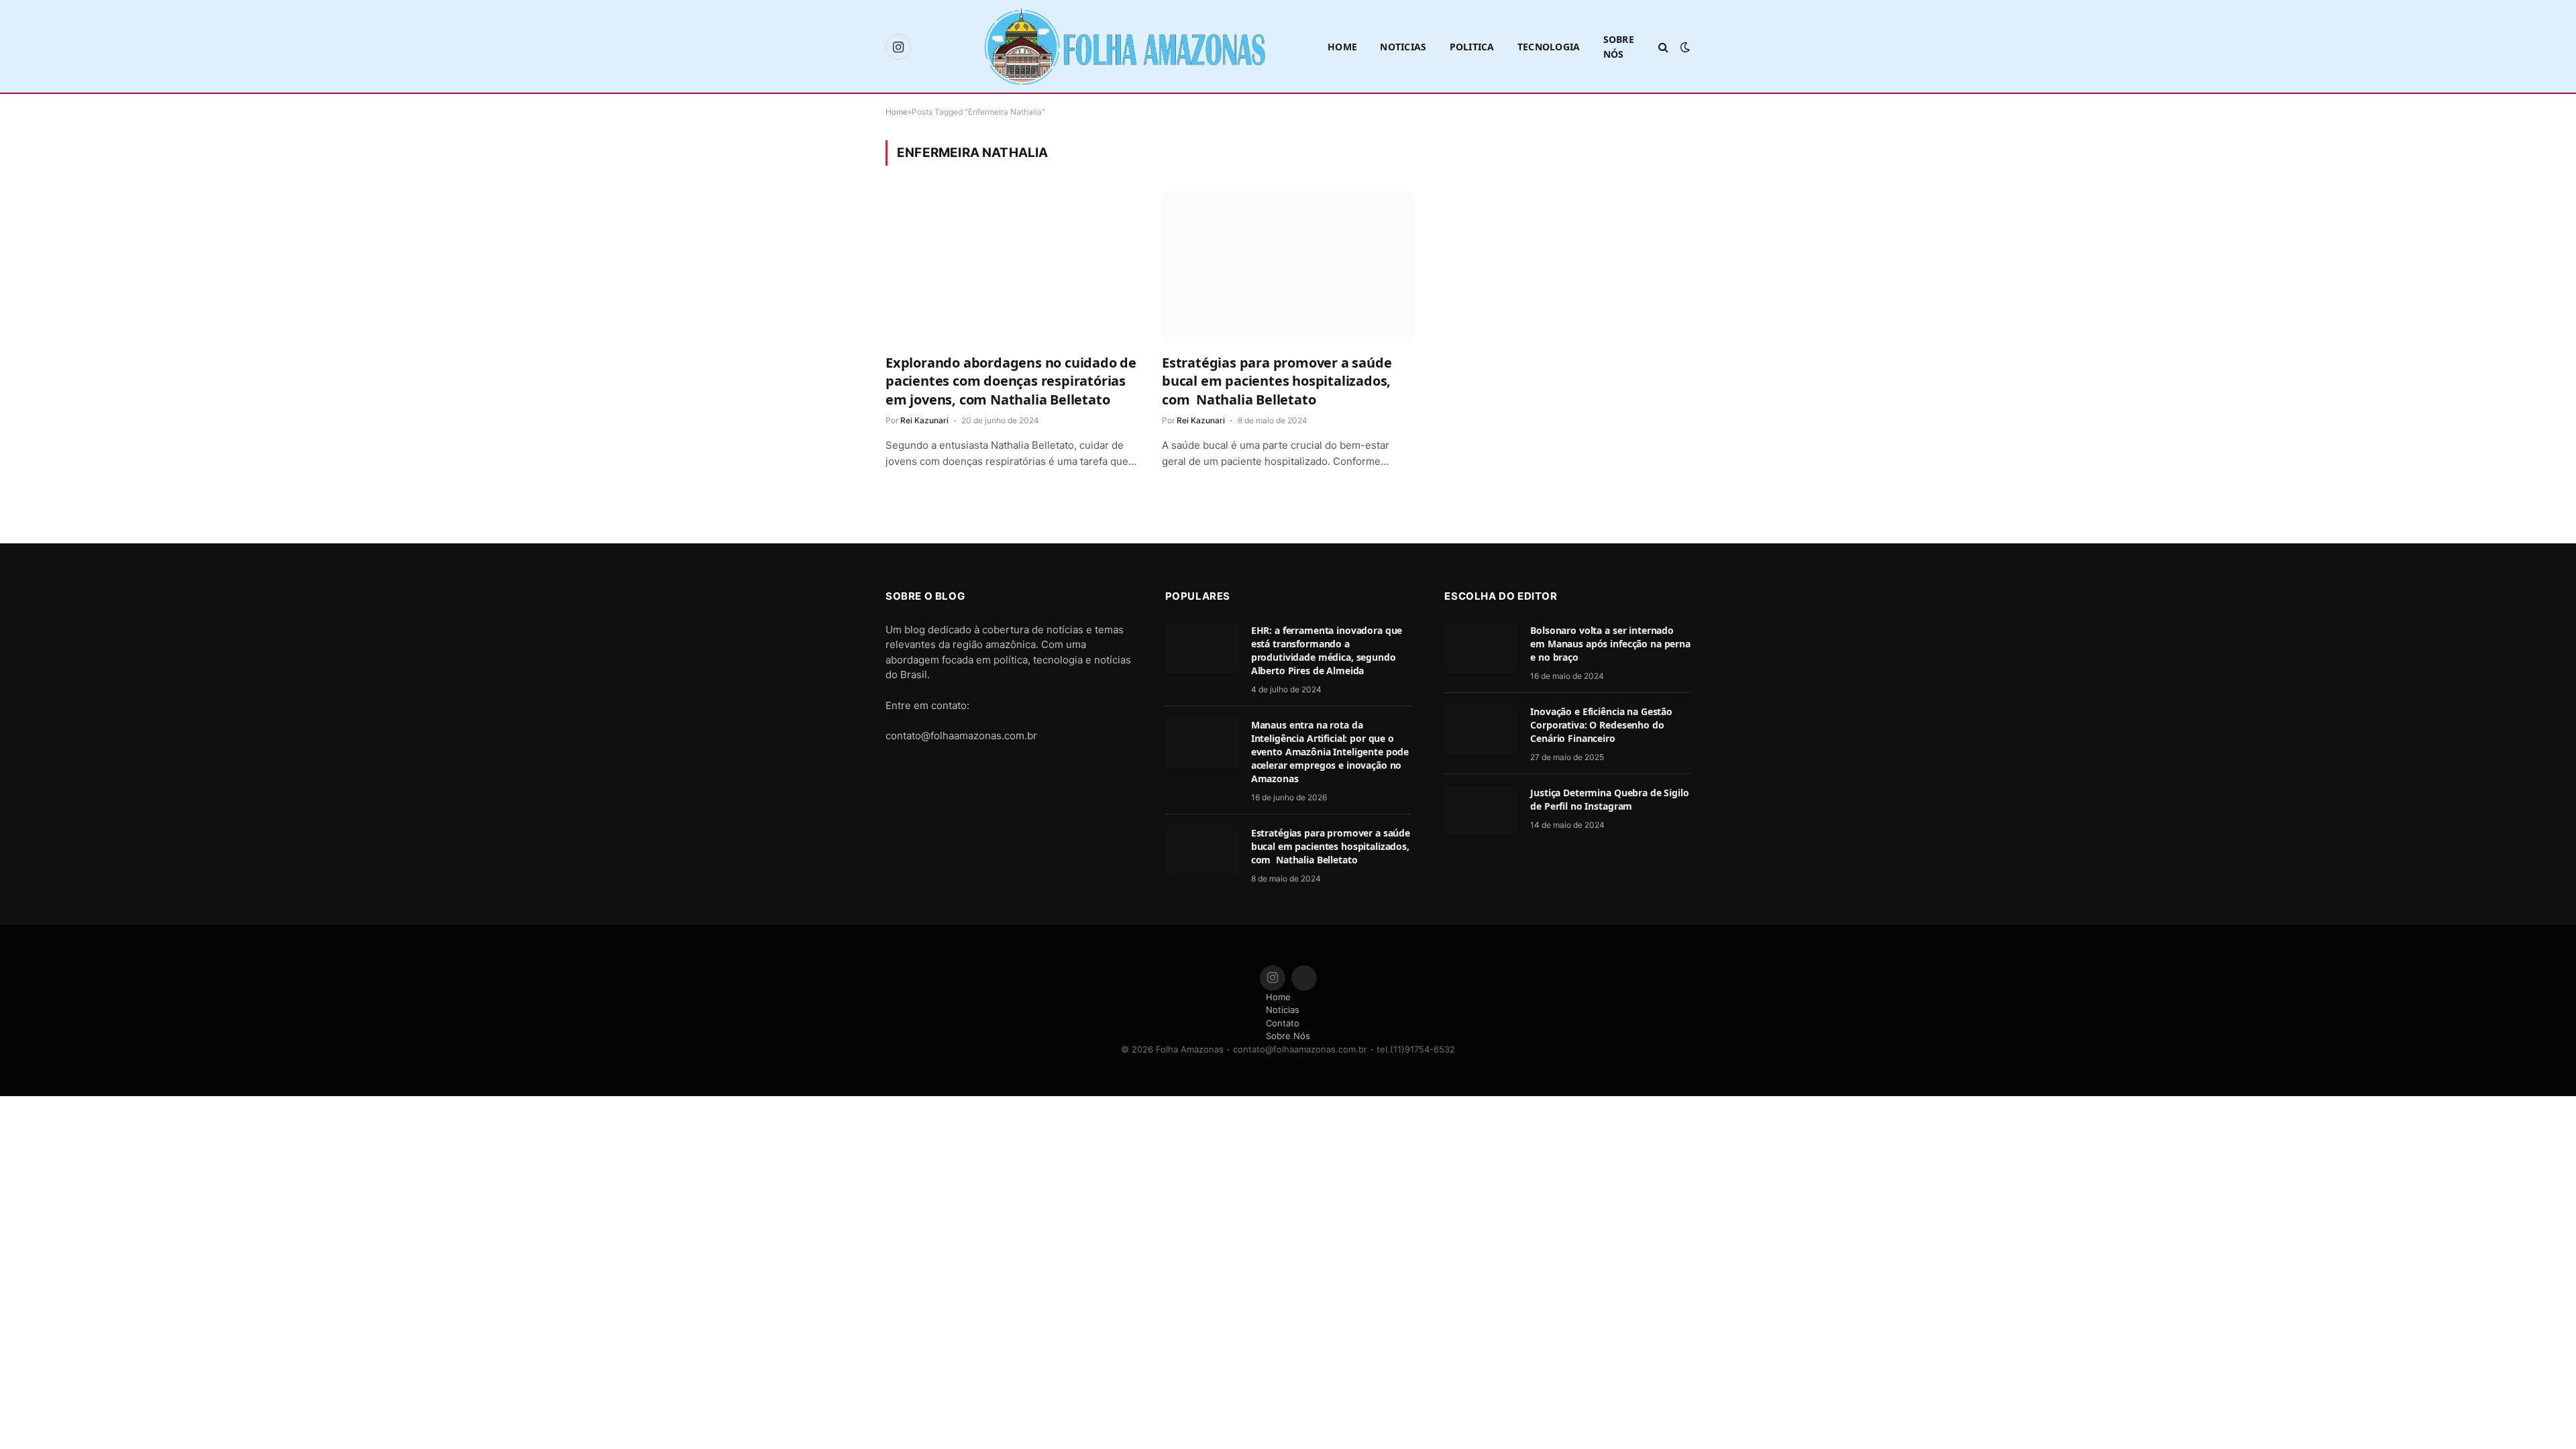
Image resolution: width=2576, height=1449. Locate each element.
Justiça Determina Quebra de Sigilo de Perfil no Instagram (1609, 799)
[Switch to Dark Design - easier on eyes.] (1684, 47)
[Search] (1663, 47)
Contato (1283, 1023)
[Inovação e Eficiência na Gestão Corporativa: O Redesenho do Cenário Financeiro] (1481, 729)
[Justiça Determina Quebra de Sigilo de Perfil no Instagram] (1481, 810)
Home (1342, 47)
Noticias (1403, 47)
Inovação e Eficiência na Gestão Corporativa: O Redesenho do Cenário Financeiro (1601, 725)
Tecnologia (1549, 47)
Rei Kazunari (924, 420)
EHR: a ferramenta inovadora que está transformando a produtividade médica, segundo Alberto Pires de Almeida (1327, 650)
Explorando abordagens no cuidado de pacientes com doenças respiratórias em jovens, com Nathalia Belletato (1011, 381)
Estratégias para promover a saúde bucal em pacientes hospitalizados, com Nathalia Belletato (1277, 381)
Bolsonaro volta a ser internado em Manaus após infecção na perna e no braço (1610, 644)
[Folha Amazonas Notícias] (1124, 47)
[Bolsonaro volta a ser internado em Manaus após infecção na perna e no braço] (1481, 648)
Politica (1472, 47)
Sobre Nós (1619, 47)
